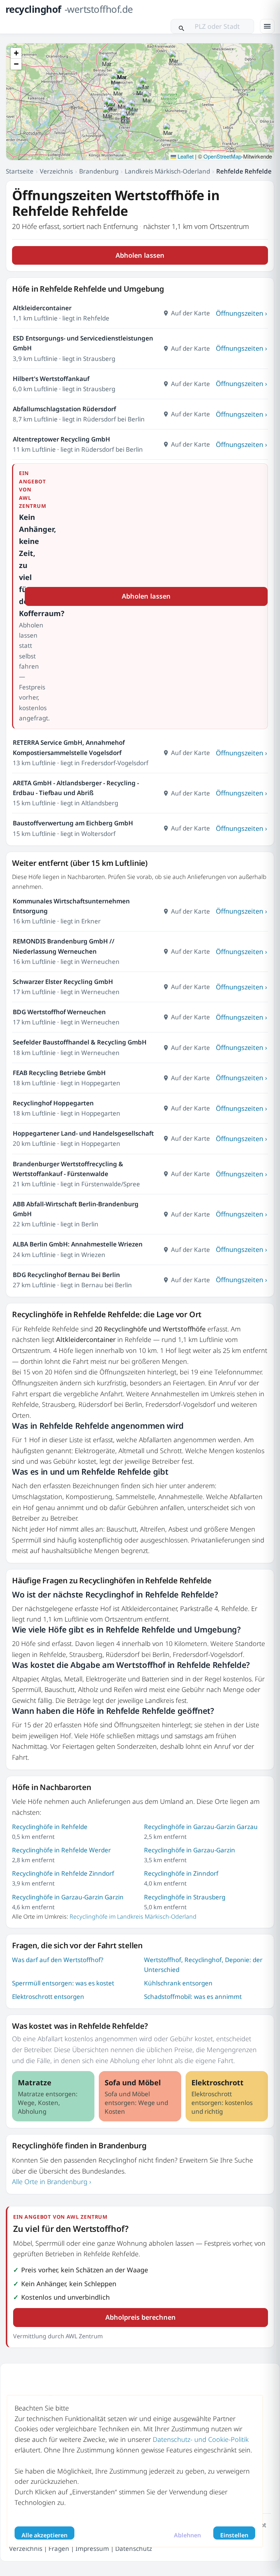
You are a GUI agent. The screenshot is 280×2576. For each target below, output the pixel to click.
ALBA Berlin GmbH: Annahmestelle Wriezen (78, 1244)
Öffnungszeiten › (242, 313)
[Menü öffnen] (267, 26)
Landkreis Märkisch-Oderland (167, 171)
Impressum (92, 2548)
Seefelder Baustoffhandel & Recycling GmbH (80, 1042)
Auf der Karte (190, 313)
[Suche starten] (182, 26)
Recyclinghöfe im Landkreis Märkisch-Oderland (133, 1917)
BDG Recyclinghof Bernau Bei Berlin (66, 1275)
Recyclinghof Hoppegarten (53, 1103)
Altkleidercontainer (42, 308)
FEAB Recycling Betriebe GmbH (59, 1073)
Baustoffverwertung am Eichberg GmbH (73, 823)
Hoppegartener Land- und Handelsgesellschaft (83, 1133)
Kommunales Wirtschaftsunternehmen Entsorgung (71, 906)
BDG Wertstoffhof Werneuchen (59, 1012)
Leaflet (185, 156)
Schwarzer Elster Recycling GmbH (63, 982)
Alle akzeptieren (44, 2535)
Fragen (59, 2548)
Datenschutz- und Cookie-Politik (201, 2439)
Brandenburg (99, 171)
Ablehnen (187, 2535)
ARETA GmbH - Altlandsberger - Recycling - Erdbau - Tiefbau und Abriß (76, 788)
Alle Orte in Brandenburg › (52, 2182)
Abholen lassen (140, 255)
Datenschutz (134, 2548)
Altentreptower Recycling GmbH (61, 439)
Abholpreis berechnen (141, 2317)
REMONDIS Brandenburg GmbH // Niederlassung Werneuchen (64, 946)
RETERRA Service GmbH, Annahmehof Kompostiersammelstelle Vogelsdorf (69, 747)
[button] (147, 98)
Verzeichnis (56, 171)
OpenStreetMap (222, 156)
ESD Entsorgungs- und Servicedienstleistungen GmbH (83, 343)
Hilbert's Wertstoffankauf (51, 379)
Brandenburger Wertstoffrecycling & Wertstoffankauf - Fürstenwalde (68, 1169)
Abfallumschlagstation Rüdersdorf (64, 409)
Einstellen (234, 2535)
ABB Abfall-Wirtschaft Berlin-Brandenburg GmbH (76, 1209)
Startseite (20, 171)
